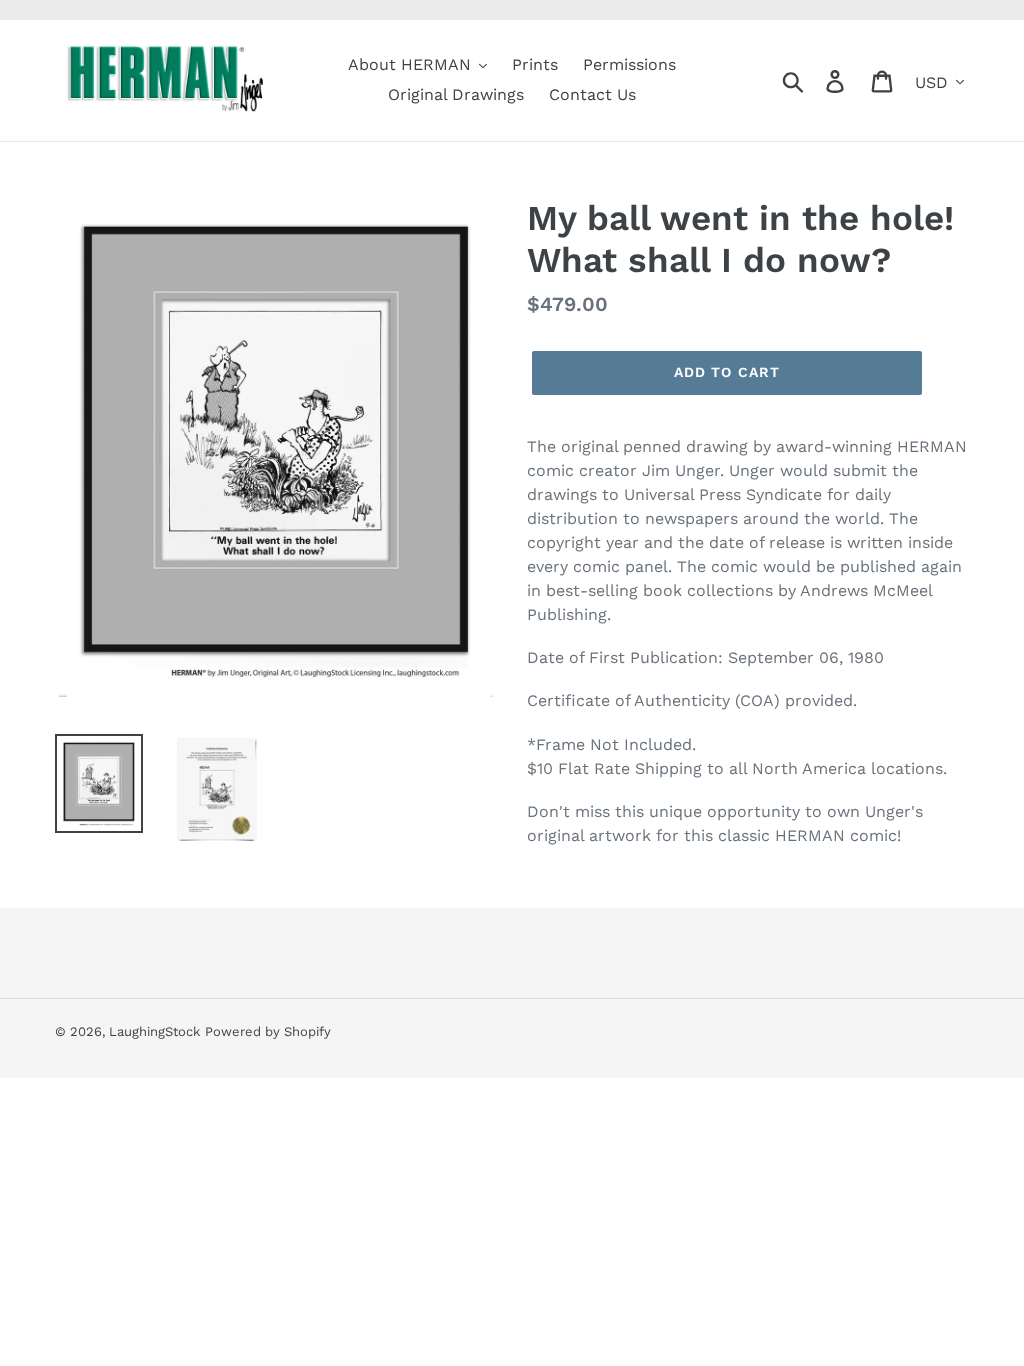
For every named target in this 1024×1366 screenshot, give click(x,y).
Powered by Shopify (268, 1031)
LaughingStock (154, 1031)
